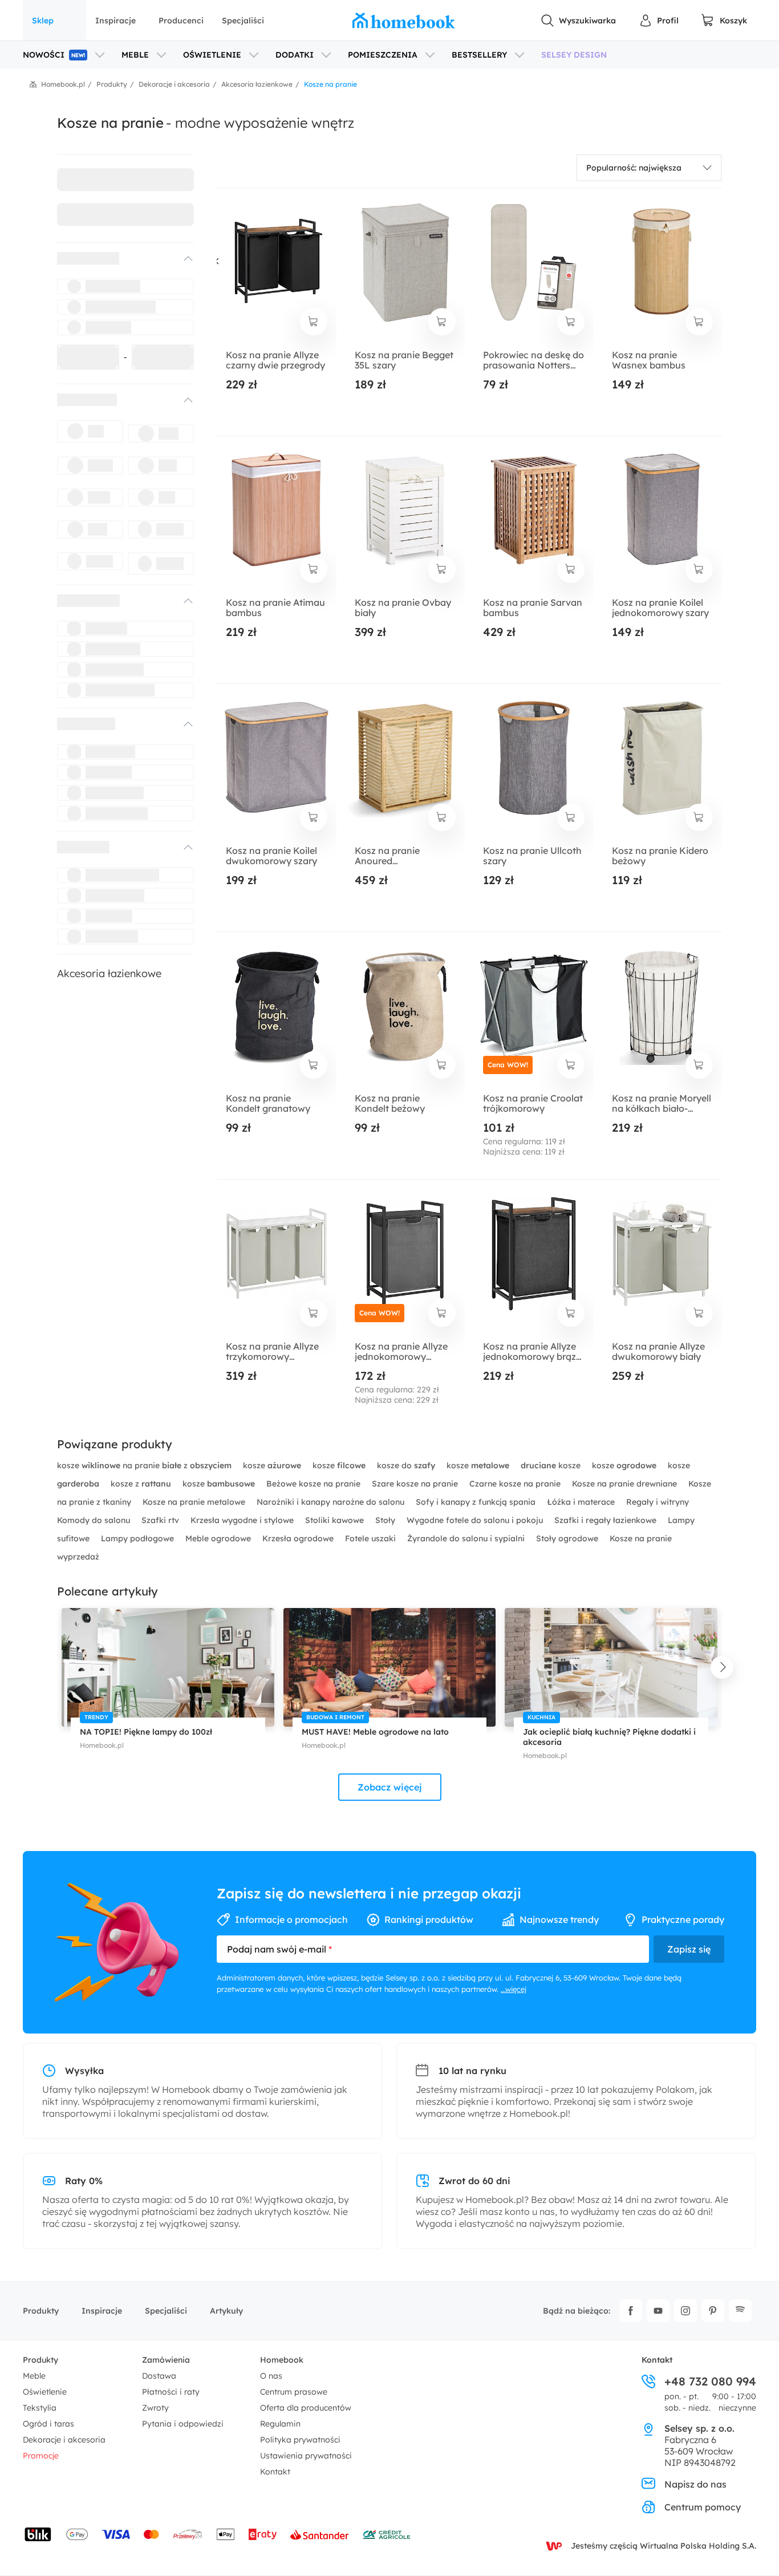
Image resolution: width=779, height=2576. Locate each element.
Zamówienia (166, 2360)
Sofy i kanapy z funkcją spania (477, 1502)
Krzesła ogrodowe (299, 1538)
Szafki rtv (161, 1520)
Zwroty (155, 2408)
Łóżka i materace (582, 1502)
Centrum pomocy (703, 2507)
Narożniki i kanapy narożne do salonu (332, 1502)
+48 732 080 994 (710, 2381)
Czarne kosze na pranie (516, 1484)
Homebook (282, 2360)
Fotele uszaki (372, 1538)
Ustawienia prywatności (306, 2456)
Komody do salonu (95, 1520)
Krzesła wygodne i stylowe (243, 1520)
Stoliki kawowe (336, 1520)
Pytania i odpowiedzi (183, 2424)
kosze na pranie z (144, 1465)
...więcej (514, 1989)
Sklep (43, 21)
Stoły (386, 1520)
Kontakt (275, 2472)
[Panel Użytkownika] (659, 21)
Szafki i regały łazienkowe (606, 1520)
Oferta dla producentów (306, 2408)
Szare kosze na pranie (416, 1484)
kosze (272, 1465)
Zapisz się (689, 1949)
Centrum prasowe (294, 2392)
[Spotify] (740, 2311)
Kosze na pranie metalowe (195, 1502)
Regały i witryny (658, 1502)
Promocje (41, 2456)
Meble (34, 2376)
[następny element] (722, 1667)
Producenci (181, 21)
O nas (271, 2376)
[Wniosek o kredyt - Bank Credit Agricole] (387, 2534)
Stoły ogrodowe (568, 1538)
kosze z (141, 1484)
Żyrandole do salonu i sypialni (467, 1538)
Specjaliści (243, 21)
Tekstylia (40, 2408)
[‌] (115, 258)
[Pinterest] (713, 2311)
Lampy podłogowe (139, 1538)
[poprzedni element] (57, 1667)
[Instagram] (685, 2311)
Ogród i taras (48, 2424)
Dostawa (159, 2376)
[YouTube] (658, 2311)
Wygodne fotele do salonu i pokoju (476, 1520)
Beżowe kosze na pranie (315, 1484)
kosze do (406, 1465)
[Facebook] (631, 2311)
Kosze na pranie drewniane (626, 1484)
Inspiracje (115, 21)
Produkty (41, 2311)
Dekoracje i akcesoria (64, 2440)
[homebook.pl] (404, 21)
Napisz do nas (695, 2484)
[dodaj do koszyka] (314, 322)
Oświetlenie (45, 2392)
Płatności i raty (171, 2392)
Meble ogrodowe (219, 1538)
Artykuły (226, 2311)
